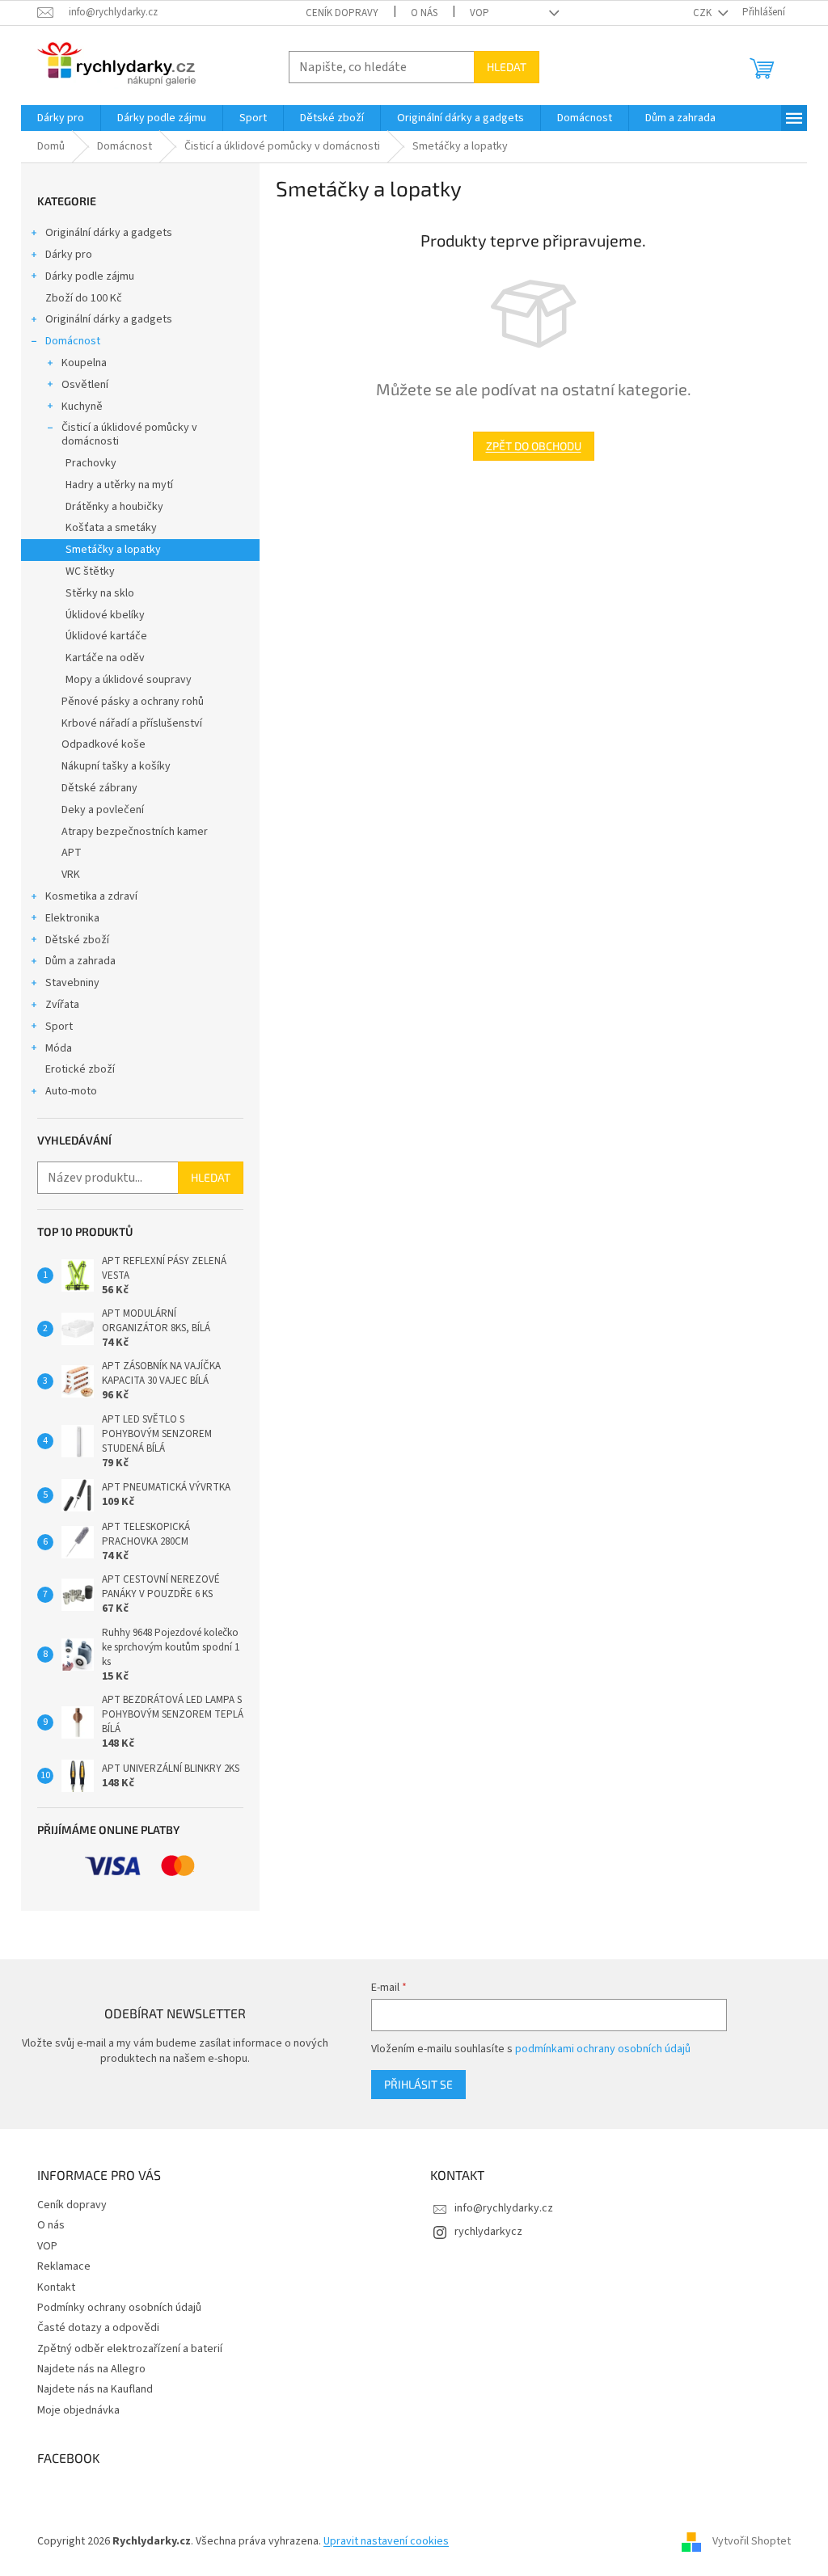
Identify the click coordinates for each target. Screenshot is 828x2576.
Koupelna (84, 363)
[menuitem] (61, 118)
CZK (703, 13)
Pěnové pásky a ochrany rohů (133, 702)
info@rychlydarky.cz (504, 2208)
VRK (71, 875)
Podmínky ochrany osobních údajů (119, 2308)
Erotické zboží (80, 1069)
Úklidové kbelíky (105, 615)
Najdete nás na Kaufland (95, 2389)
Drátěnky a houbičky (114, 507)
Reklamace (64, 2266)
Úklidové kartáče (106, 636)
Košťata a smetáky (111, 528)
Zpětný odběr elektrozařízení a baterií (130, 2349)
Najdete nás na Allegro (91, 2369)
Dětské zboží (77, 940)
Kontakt (56, 2287)
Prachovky (91, 463)
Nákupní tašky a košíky (116, 766)
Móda (59, 1048)
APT (72, 853)
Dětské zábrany (99, 788)
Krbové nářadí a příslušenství (132, 723)
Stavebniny (72, 983)
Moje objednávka (78, 2410)
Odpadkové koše (103, 744)
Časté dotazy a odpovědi (98, 2328)
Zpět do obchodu (534, 446)
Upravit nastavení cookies (386, 2541)
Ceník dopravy (342, 13)
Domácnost (73, 341)
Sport (59, 1027)
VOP (479, 13)
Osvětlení (85, 385)
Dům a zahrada (80, 961)
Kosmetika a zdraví (91, 896)
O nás (424, 13)
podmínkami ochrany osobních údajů (603, 2049)
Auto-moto (71, 1091)
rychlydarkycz (488, 2232)
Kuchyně (82, 407)
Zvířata (62, 1005)
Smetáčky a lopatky (113, 550)
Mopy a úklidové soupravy (129, 680)
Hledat (507, 67)
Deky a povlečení (103, 810)
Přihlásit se (418, 2084)
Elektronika (72, 918)
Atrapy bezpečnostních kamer (135, 832)
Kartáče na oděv (105, 658)
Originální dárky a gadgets (109, 233)
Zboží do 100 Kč (84, 298)
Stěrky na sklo (100, 593)
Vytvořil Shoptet (752, 2541)
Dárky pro (69, 255)
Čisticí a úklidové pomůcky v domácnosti (129, 434)
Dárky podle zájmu (90, 276)
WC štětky (90, 571)
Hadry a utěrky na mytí (119, 485)
